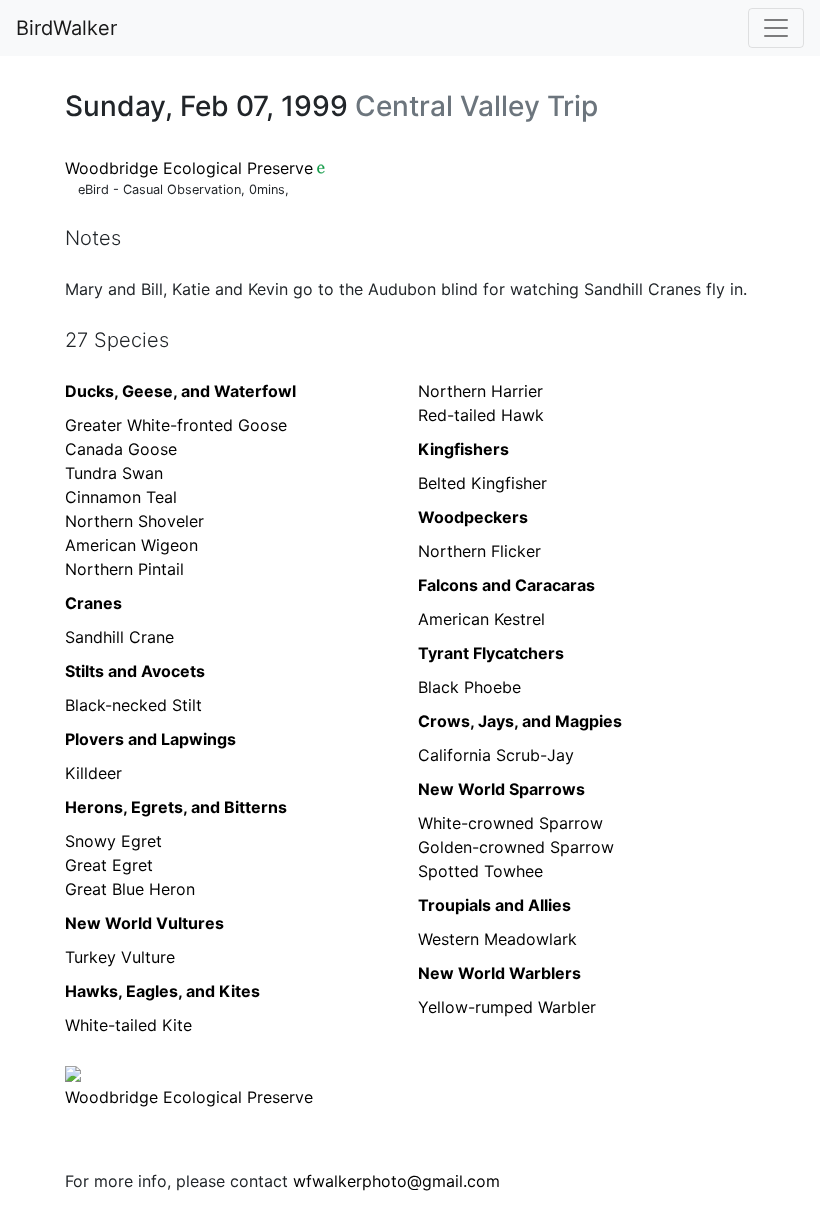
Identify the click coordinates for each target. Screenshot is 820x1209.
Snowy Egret (113, 841)
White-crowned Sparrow (510, 823)
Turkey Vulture (120, 957)
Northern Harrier (480, 391)
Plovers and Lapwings (150, 739)
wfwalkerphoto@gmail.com (396, 1181)
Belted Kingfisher (482, 483)
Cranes (93, 603)
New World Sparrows (501, 789)
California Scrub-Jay (496, 755)
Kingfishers (463, 449)
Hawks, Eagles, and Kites (162, 991)
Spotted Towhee (480, 871)
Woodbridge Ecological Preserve (189, 168)
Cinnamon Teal (121, 497)
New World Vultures (144, 923)
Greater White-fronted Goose (176, 425)
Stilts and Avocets (135, 671)
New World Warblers (499, 973)
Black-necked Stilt (133, 705)
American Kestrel (481, 619)
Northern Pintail (124, 569)
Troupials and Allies (494, 905)
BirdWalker (66, 28)
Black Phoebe (469, 687)
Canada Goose (121, 449)
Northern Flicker (479, 551)
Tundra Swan (114, 473)
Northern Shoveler (134, 521)
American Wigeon (131, 545)
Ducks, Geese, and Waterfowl (180, 391)
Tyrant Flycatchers (491, 653)
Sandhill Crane (119, 637)
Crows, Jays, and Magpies (520, 721)
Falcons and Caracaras (506, 585)
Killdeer (93, 773)
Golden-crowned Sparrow (516, 847)
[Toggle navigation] (776, 28)
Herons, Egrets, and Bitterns (176, 807)
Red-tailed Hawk (481, 415)
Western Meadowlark (497, 939)
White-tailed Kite (128, 1025)
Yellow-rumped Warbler (507, 1007)
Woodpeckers (473, 517)
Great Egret (109, 865)
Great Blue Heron (130, 889)
